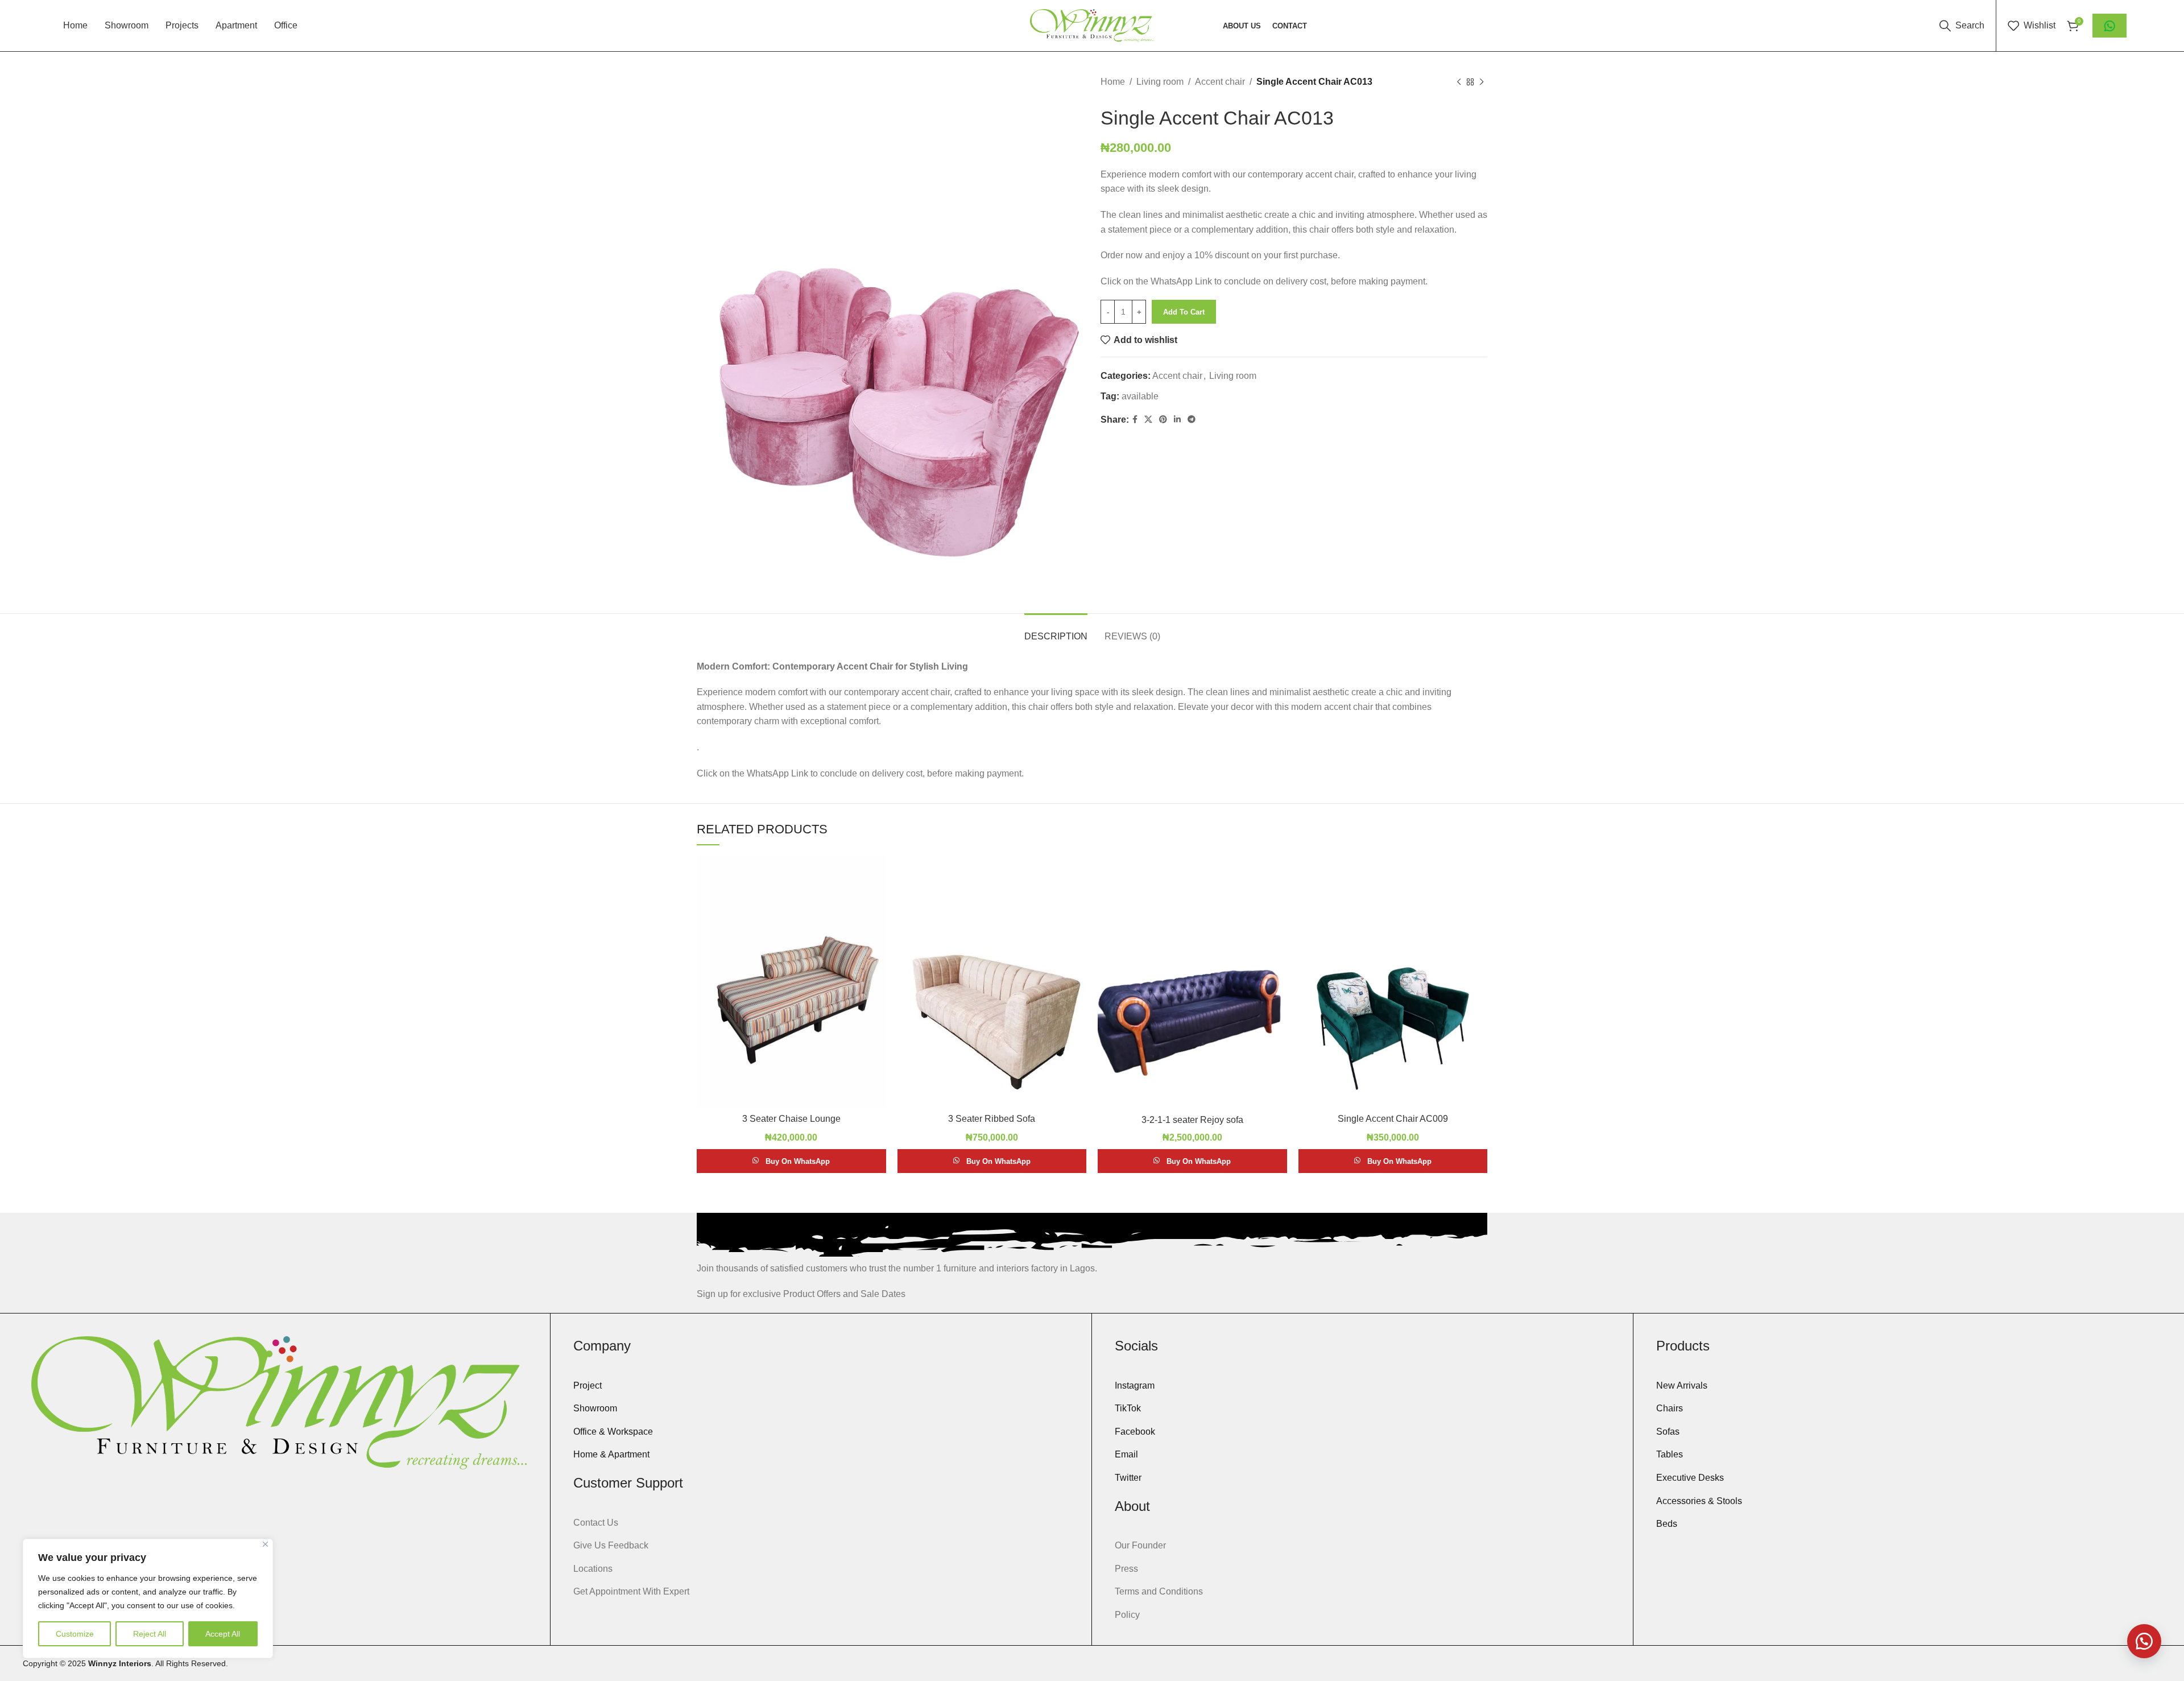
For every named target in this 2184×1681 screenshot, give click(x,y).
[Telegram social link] (1192, 420)
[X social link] (1148, 420)
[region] (148, 1599)
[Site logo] (1092, 25)
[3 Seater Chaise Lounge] (791, 982)
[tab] (1056, 631)
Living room (1160, 82)
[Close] (265, 1544)
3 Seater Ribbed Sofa (992, 1119)
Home (1113, 82)
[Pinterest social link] (1163, 420)
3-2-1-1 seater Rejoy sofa (1192, 1120)
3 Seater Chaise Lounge (791, 1119)
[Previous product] (1459, 82)
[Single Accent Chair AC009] (1393, 982)
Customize (75, 1634)
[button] (2144, 1641)
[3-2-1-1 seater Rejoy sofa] (1192, 982)
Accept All (223, 1634)
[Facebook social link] (1135, 420)
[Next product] (1482, 82)
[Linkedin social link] (1177, 420)
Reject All (150, 1634)
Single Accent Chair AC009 (1393, 1119)
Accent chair (1220, 82)
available (1140, 396)
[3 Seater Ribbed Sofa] (992, 982)
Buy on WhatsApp (798, 1161)
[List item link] (821, 1386)
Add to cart (1184, 312)
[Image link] (279, 1402)
